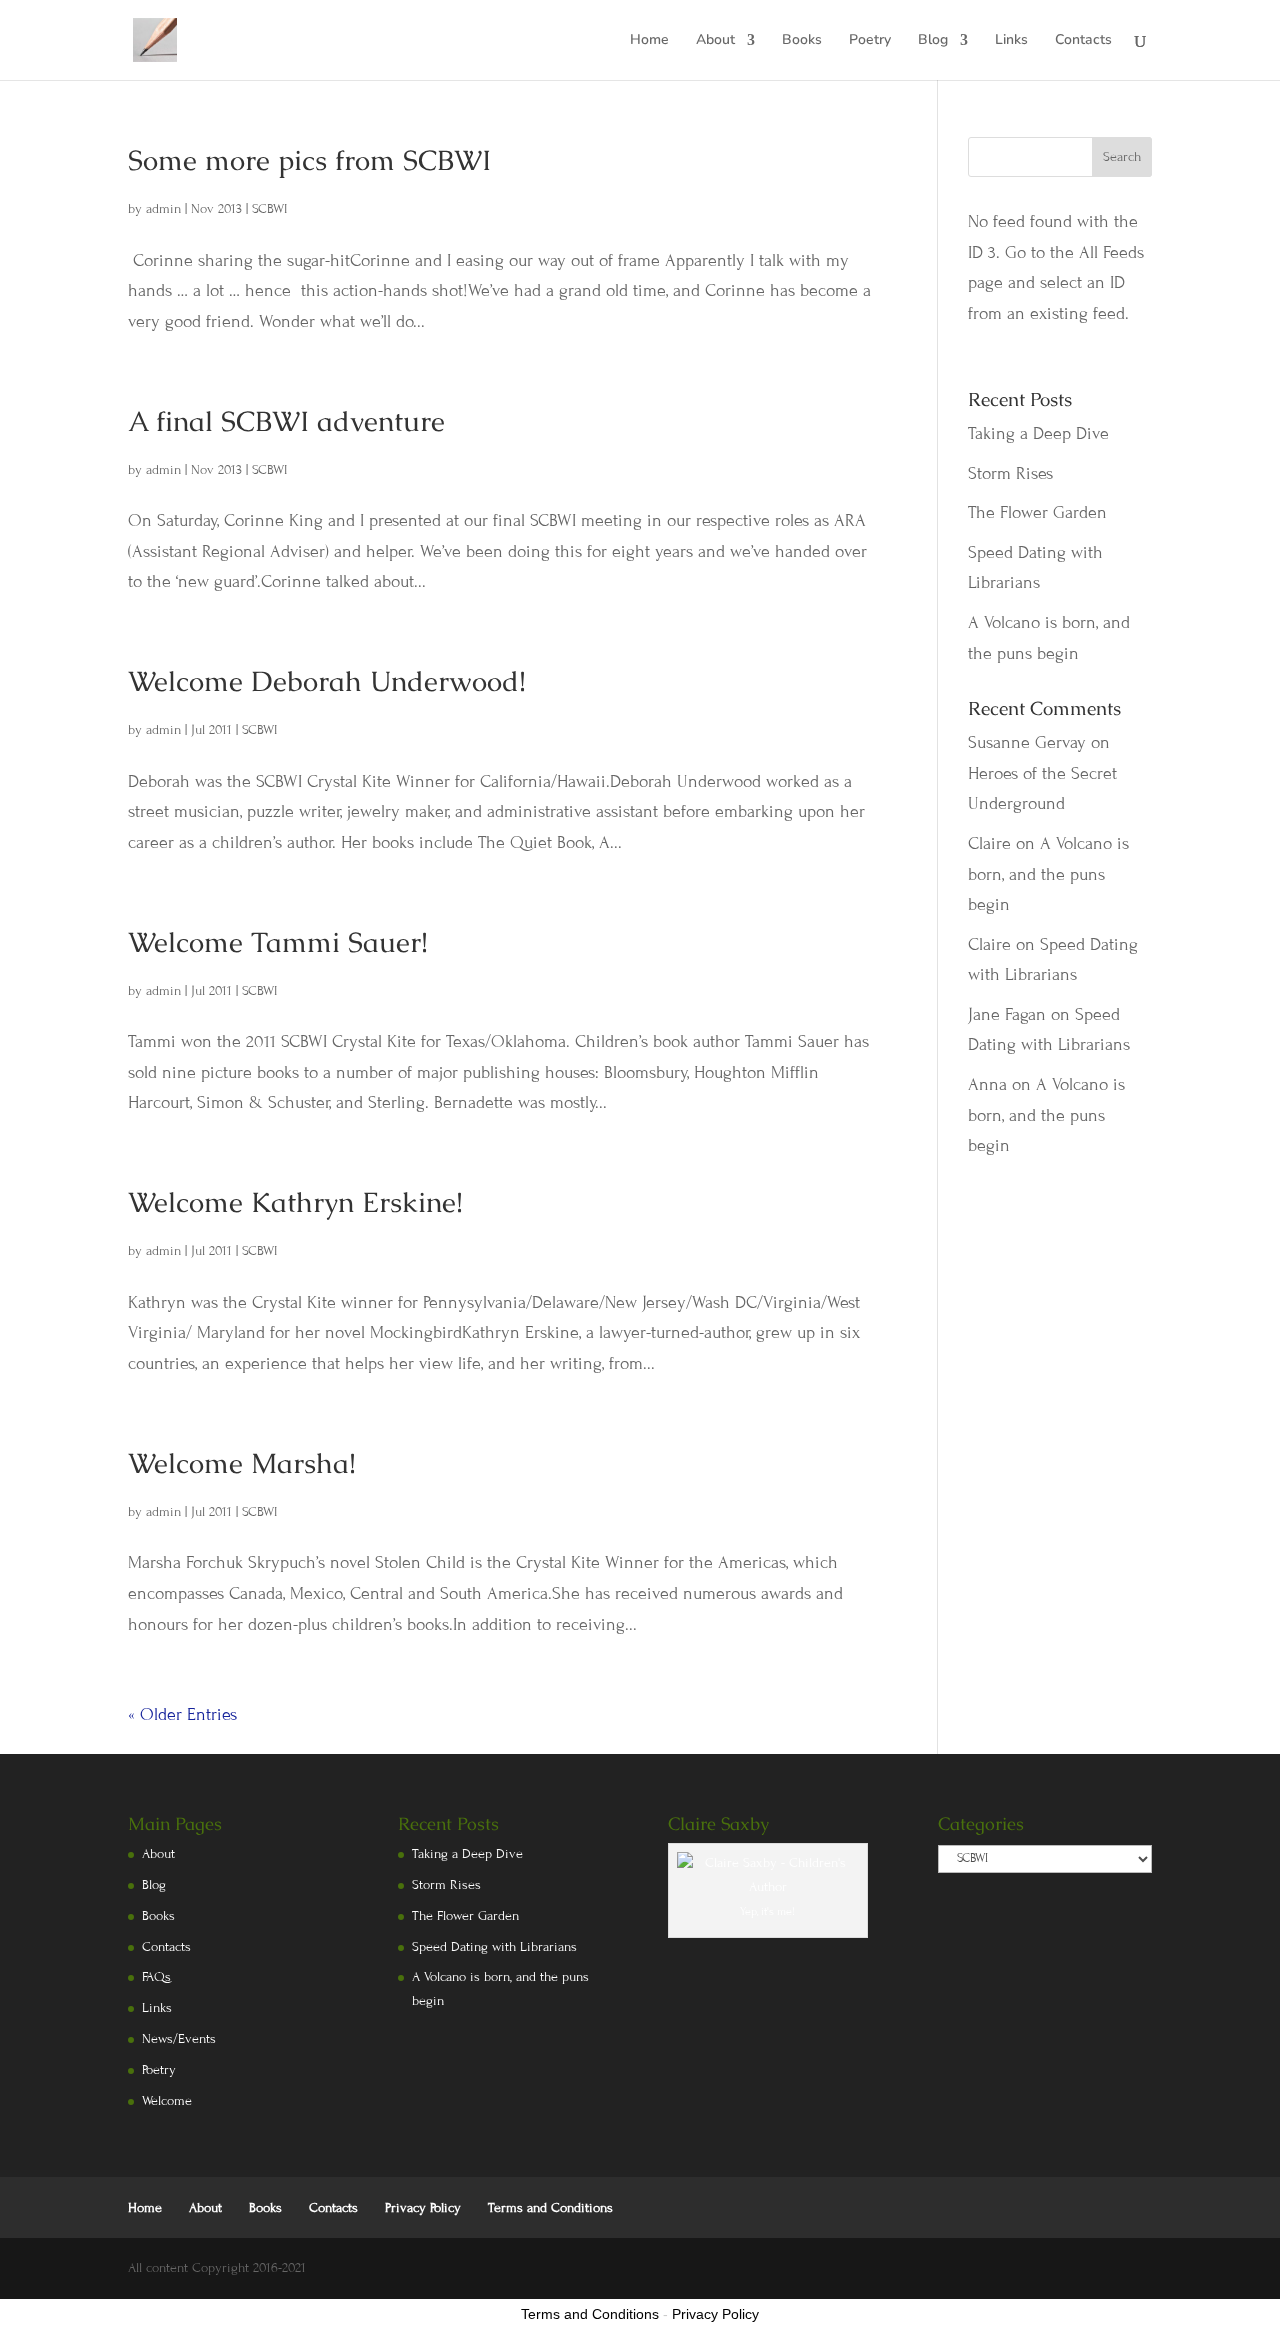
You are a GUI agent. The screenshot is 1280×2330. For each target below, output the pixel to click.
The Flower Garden (1037, 512)
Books (802, 41)
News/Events (179, 2039)
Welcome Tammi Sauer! (278, 942)
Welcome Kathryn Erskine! (295, 1202)
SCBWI (269, 209)
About (715, 41)
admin (163, 209)
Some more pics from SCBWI (309, 160)
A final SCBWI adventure (286, 421)
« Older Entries (182, 1714)
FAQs (156, 1977)
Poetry (870, 41)
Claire (989, 843)
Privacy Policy (423, 2208)
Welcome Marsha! (242, 1463)
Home (649, 41)
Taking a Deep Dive (1038, 433)
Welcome (167, 2101)
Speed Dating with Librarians (494, 1947)
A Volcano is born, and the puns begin (1048, 874)
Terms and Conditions (550, 2208)
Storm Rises (1010, 473)
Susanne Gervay (1027, 742)
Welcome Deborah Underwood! (327, 681)
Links (1011, 41)
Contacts (1083, 41)
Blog (933, 41)
